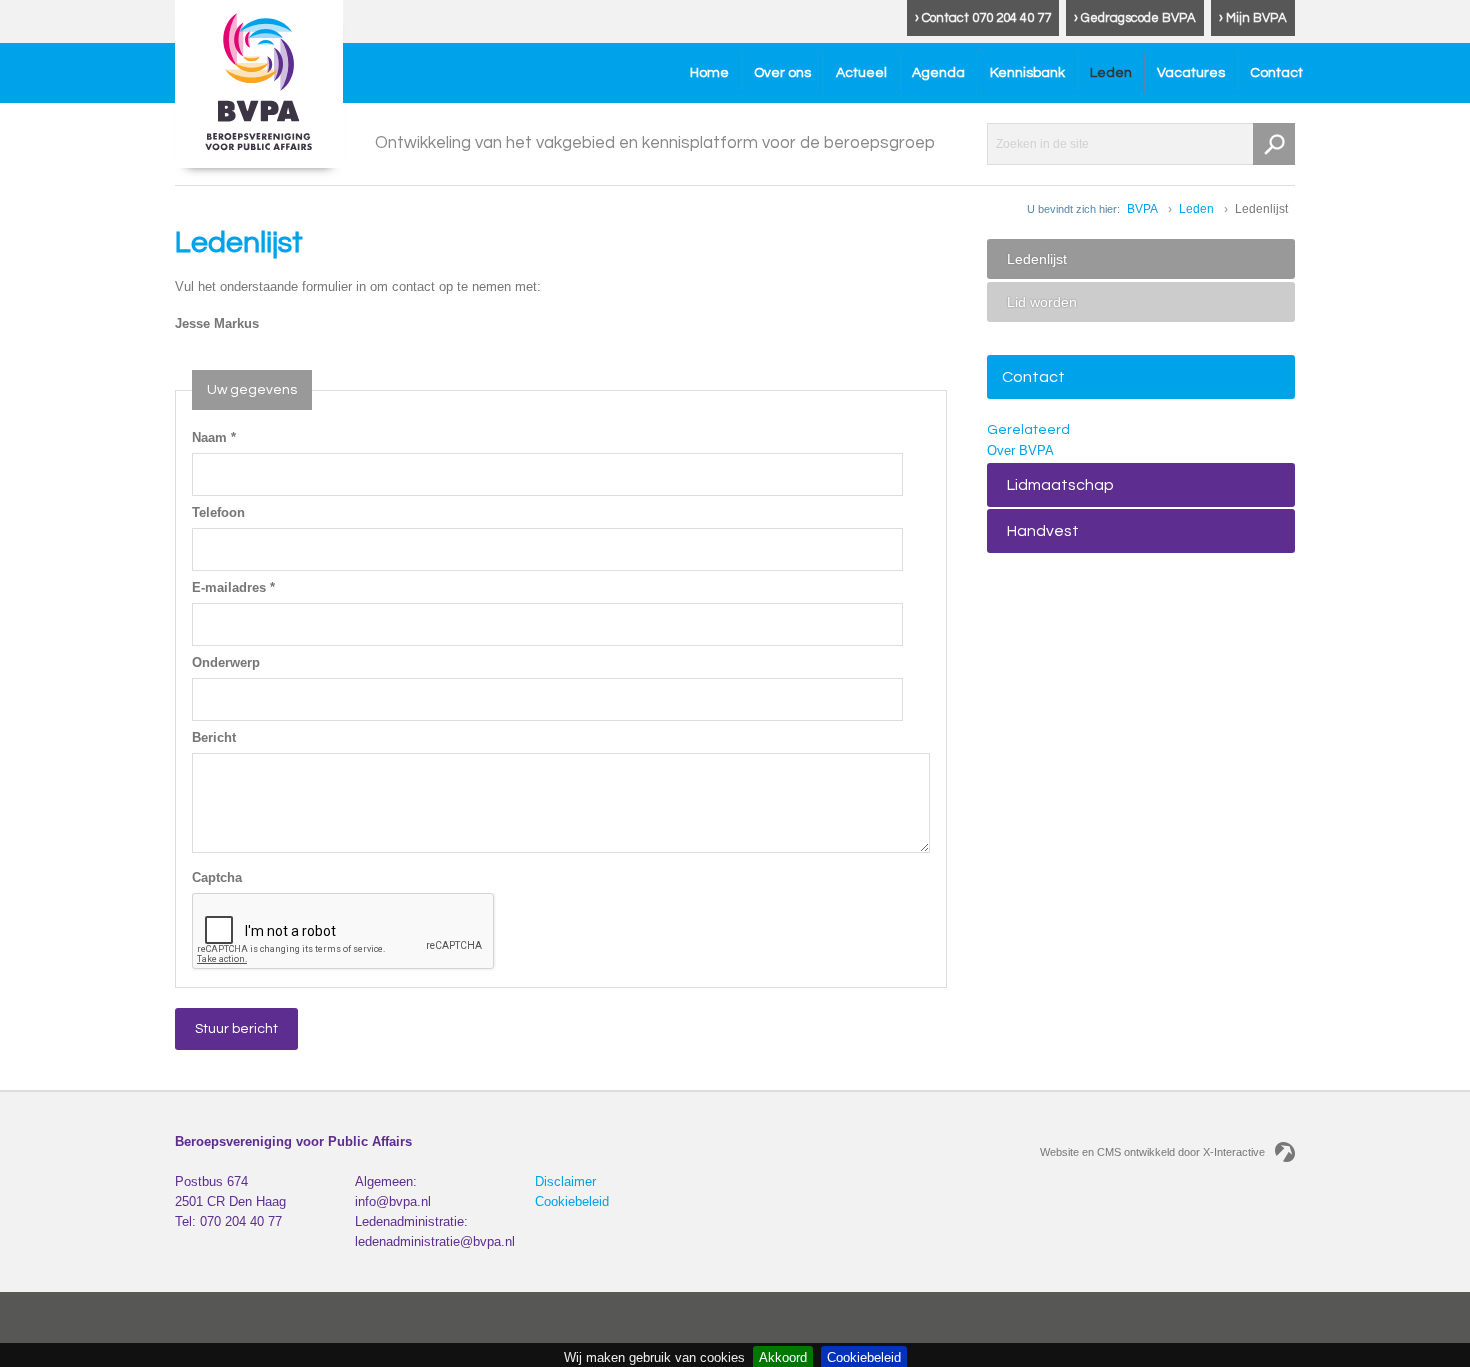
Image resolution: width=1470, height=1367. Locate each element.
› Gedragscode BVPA (1135, 18)
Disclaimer (565, 1181)
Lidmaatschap (1060, 485)
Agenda (938, 73)
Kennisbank (1027, 73)
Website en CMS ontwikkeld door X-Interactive (1152, 1152)
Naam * (214, 437)
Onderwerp (226, 662)
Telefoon (218, 512)
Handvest (1043, 531)
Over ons (782, 73)
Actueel (861, 73)
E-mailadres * (233, 587)
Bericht (214, 737)
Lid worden (1042, 302)
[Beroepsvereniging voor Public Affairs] (259, 84)
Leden (1111, 73)
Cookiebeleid (572, 1201)
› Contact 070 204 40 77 (983, 18)
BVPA (1142, 209)
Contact (1276, 73)
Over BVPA (1020, 450)
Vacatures (1191, 73)
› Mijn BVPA (1253, 18)
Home (709, 73)
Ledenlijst (1037, 259)
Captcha (217, 877)
